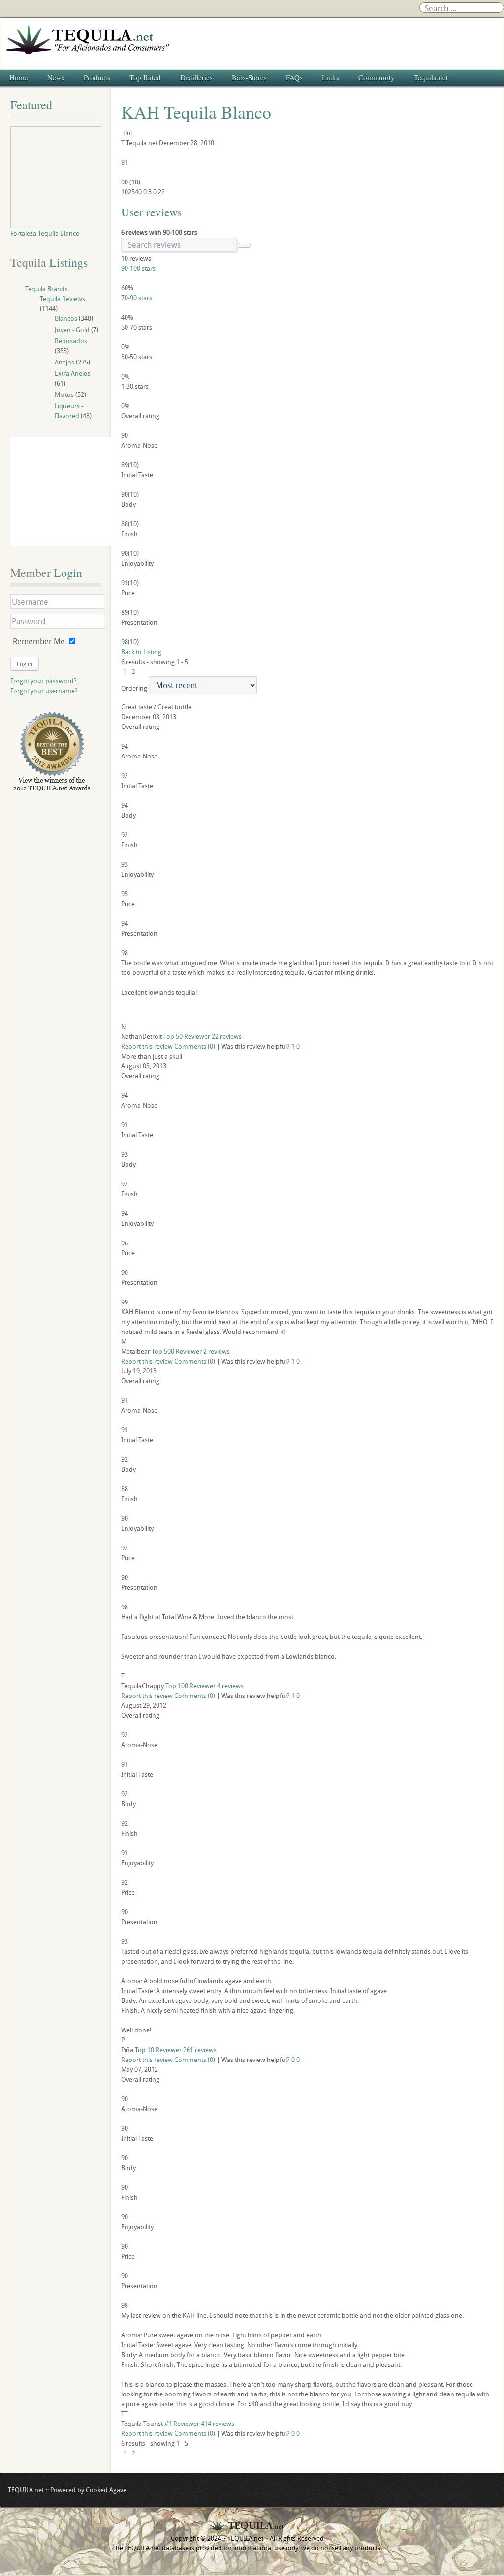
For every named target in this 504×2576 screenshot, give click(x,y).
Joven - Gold (72, 330)
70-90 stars (137, 298)
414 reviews (218, 2424)
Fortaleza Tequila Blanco (45, 233)
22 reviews (227, 1036)
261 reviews (200, 2050)
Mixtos (64, 394)
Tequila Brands (47, 289)
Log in (25, 664)
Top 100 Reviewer (190, 1686)
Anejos (64, 362)
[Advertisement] (65, 491)
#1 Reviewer (182, 2424)
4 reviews (230, 1686)
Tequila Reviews (63, 299)
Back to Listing (141, 652)
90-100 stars (138, 268)
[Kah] (307, 1009)
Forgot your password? (44, 681)
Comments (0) (195, 1046)
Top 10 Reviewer (158, 2050)
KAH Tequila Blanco (196, 112)
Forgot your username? (44, 691)
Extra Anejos (73, 373)
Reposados (71, 341)
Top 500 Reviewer (177, 1351)
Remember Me (39, 641)
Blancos (66, 318)
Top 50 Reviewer (187, 1036)
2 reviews (217, 1351)
